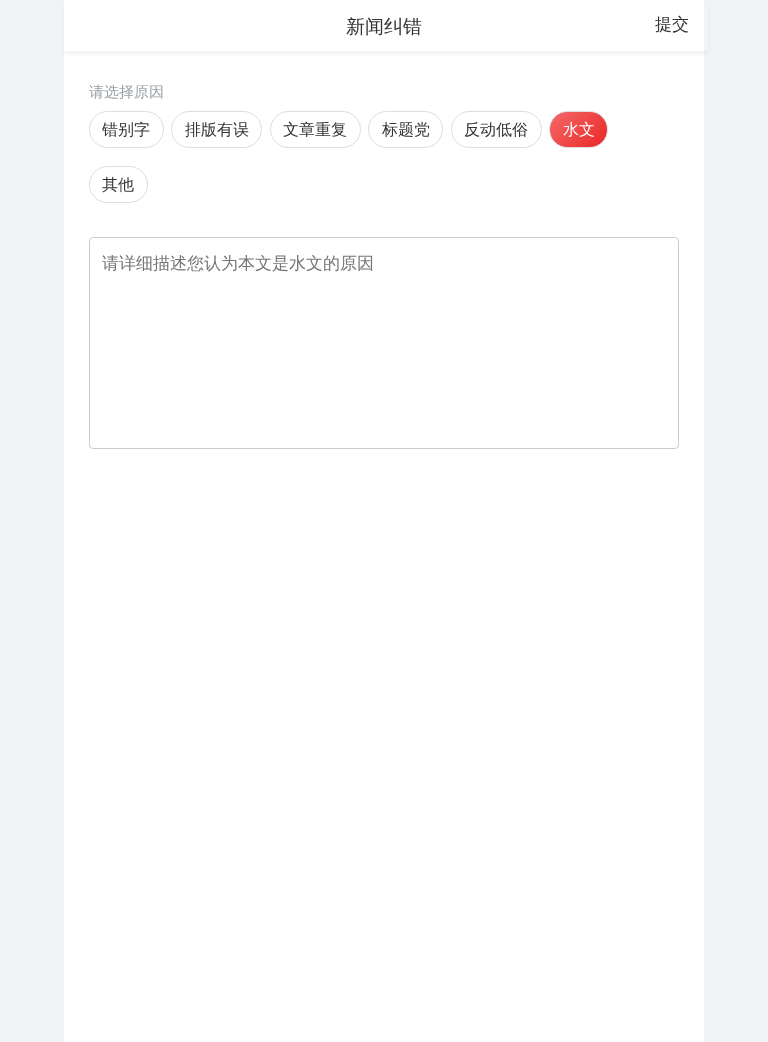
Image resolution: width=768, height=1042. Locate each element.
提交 (672, 24)
